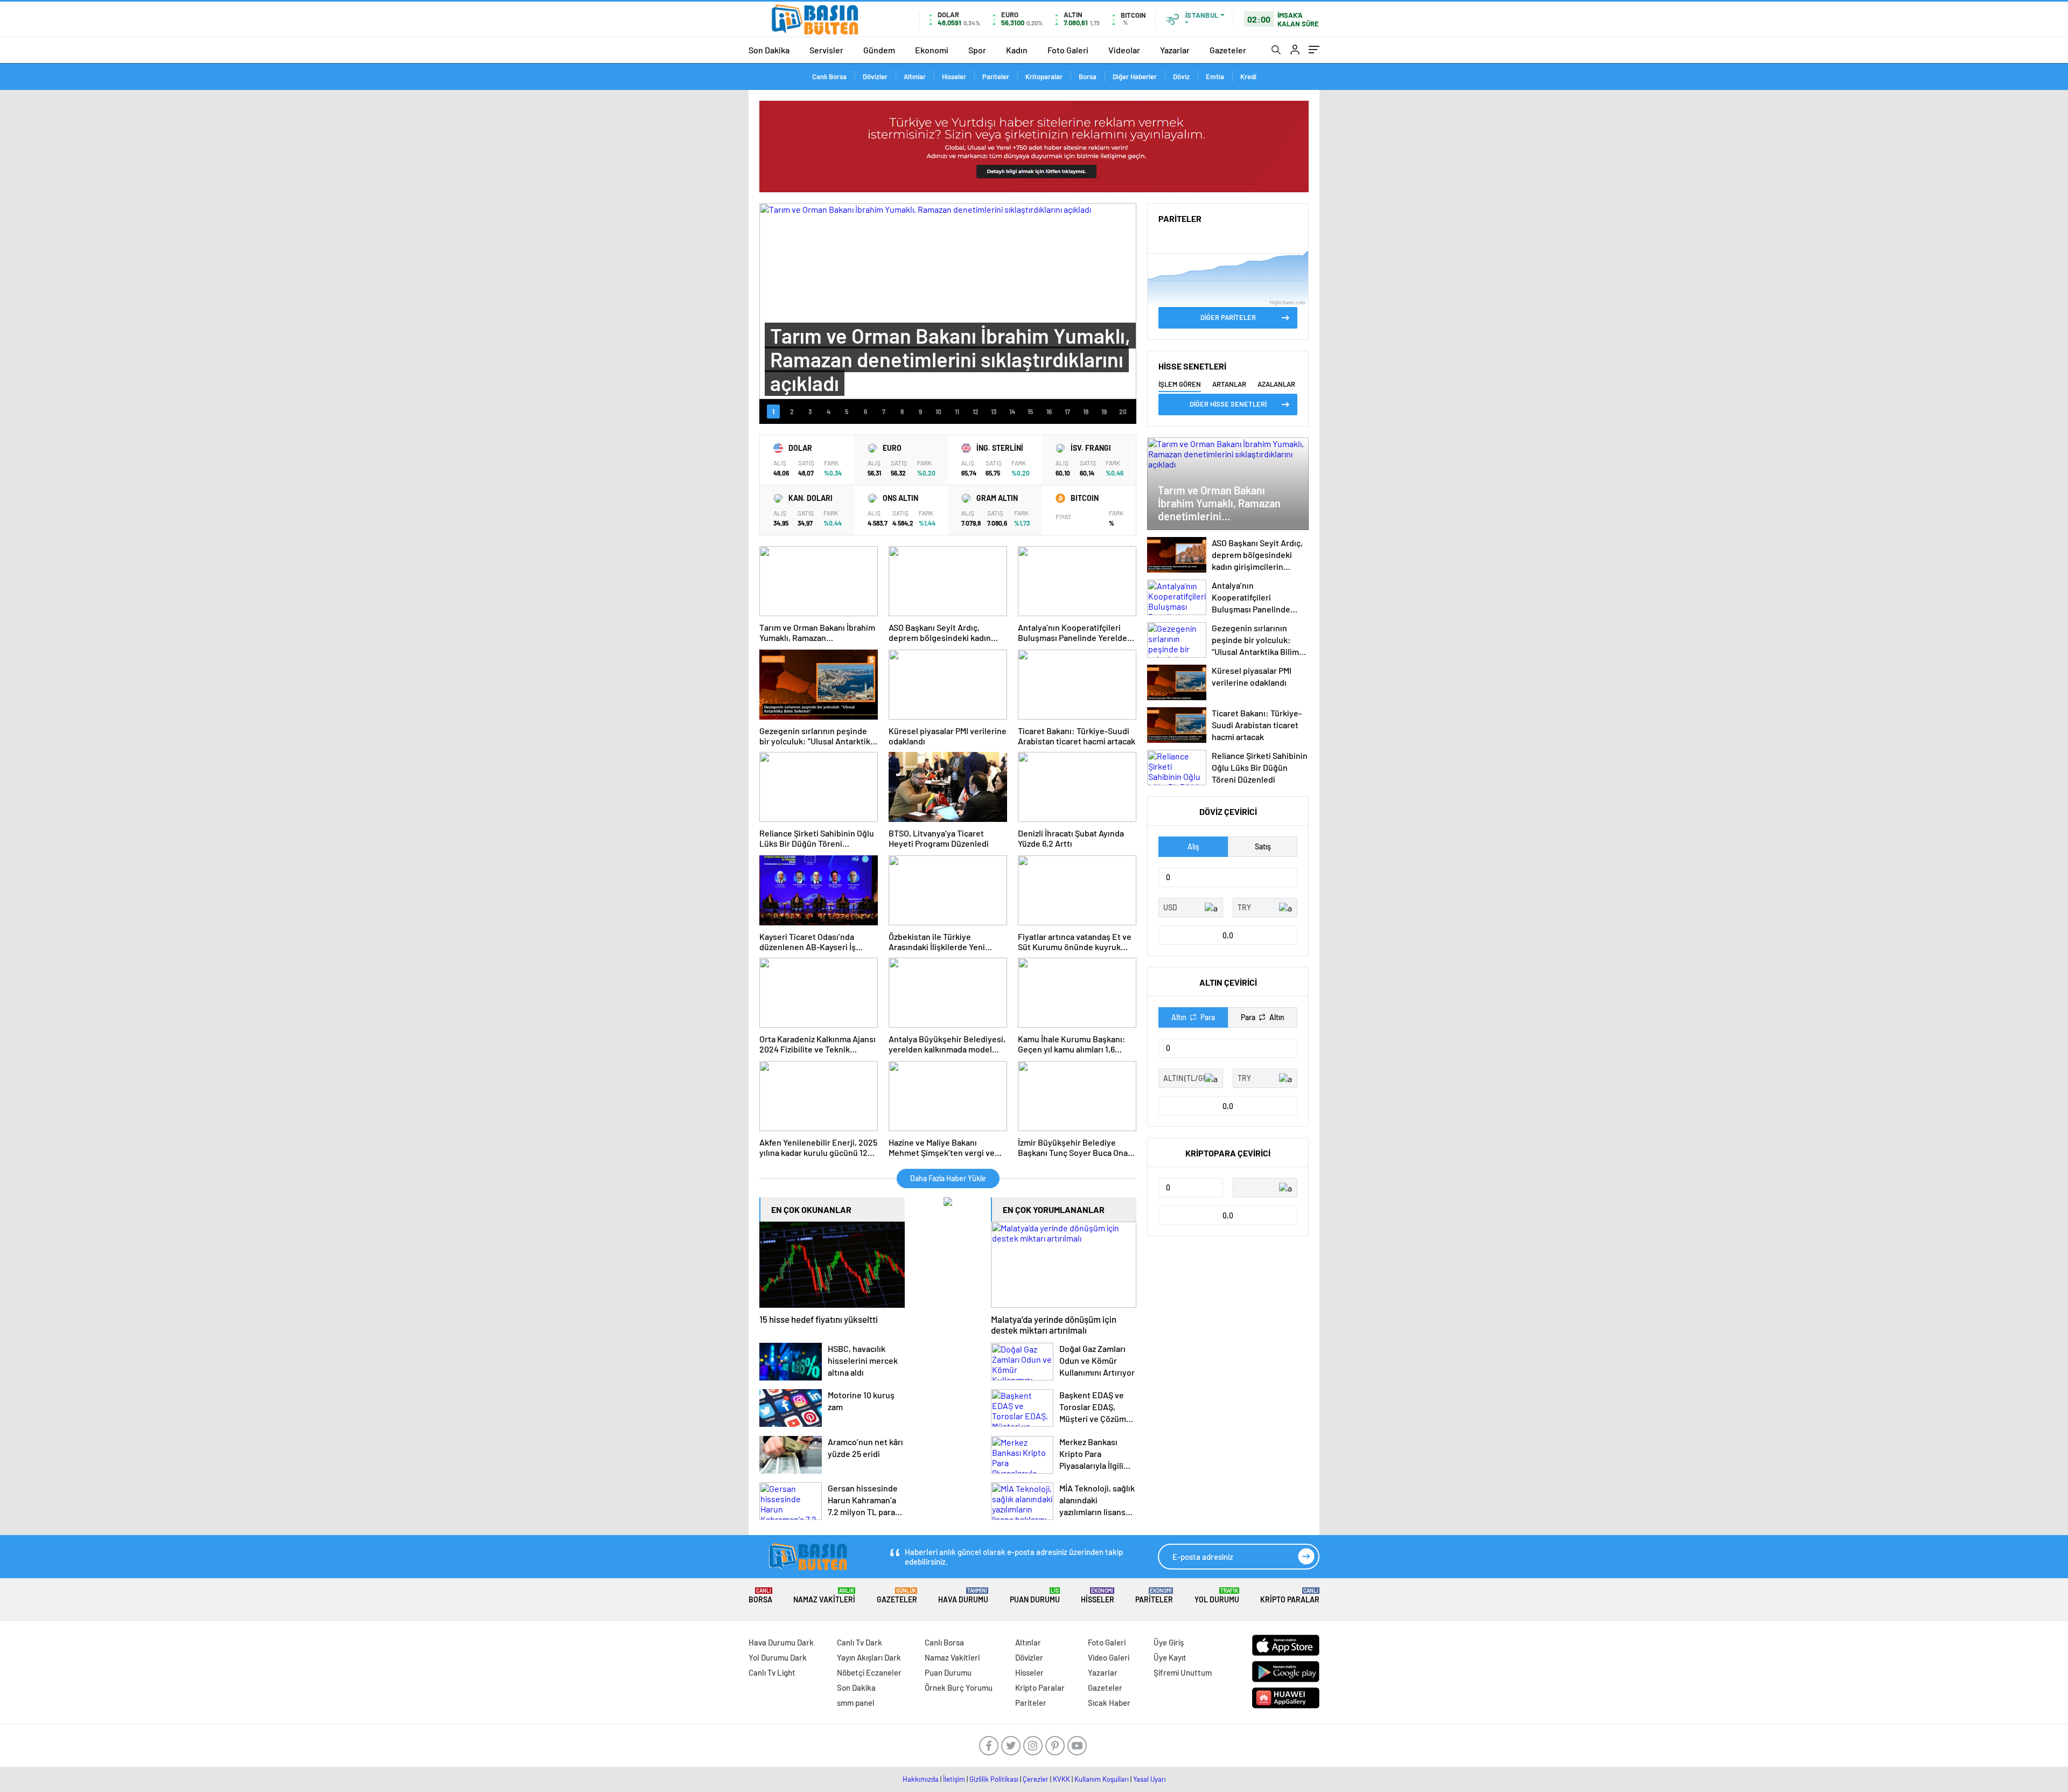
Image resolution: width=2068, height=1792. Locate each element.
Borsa (1088, 76)
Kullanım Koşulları (1102, 1779)
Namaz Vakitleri (824, 1596)
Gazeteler (1228, 50)
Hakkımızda (921, 1779)
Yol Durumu (1217, 1596)
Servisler (826, 50)
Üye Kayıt (1170, 1657)
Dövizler (875, 76)
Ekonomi (932, 50)
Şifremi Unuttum (1183, 1672)
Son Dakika (769, 50)
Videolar (1124, 50)
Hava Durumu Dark (781, 1642)
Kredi (1248, 76)
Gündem (879, 50)
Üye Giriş (1169, 1642)
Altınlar (915, 76)
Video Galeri (1109, 1657)
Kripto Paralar (1290, 1596)
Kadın (1017, 50)
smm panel (856, 1703)
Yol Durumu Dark (778, 1657)
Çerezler (1036, 1779)
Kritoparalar (1044, 76)
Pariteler (996, 76)
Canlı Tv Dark (860, 1642)
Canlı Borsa (829, 76)
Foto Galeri (1068, 50)
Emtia (1215, 76)
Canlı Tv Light (772, 1672)
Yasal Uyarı (1150, 1779)
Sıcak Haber (1109, 1703)
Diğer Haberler (1135, 76)
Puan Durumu (1035, 1596)
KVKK (1061, 1779)
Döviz (1181, 76)
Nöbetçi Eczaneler (869, 1672)
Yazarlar (1175, 50)
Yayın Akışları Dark (869, 1657)
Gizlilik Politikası (994, 1779)
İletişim (954, 1779)
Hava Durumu (963, 1596)
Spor (977, 50)
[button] (773, 412)
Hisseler (954, 76)
